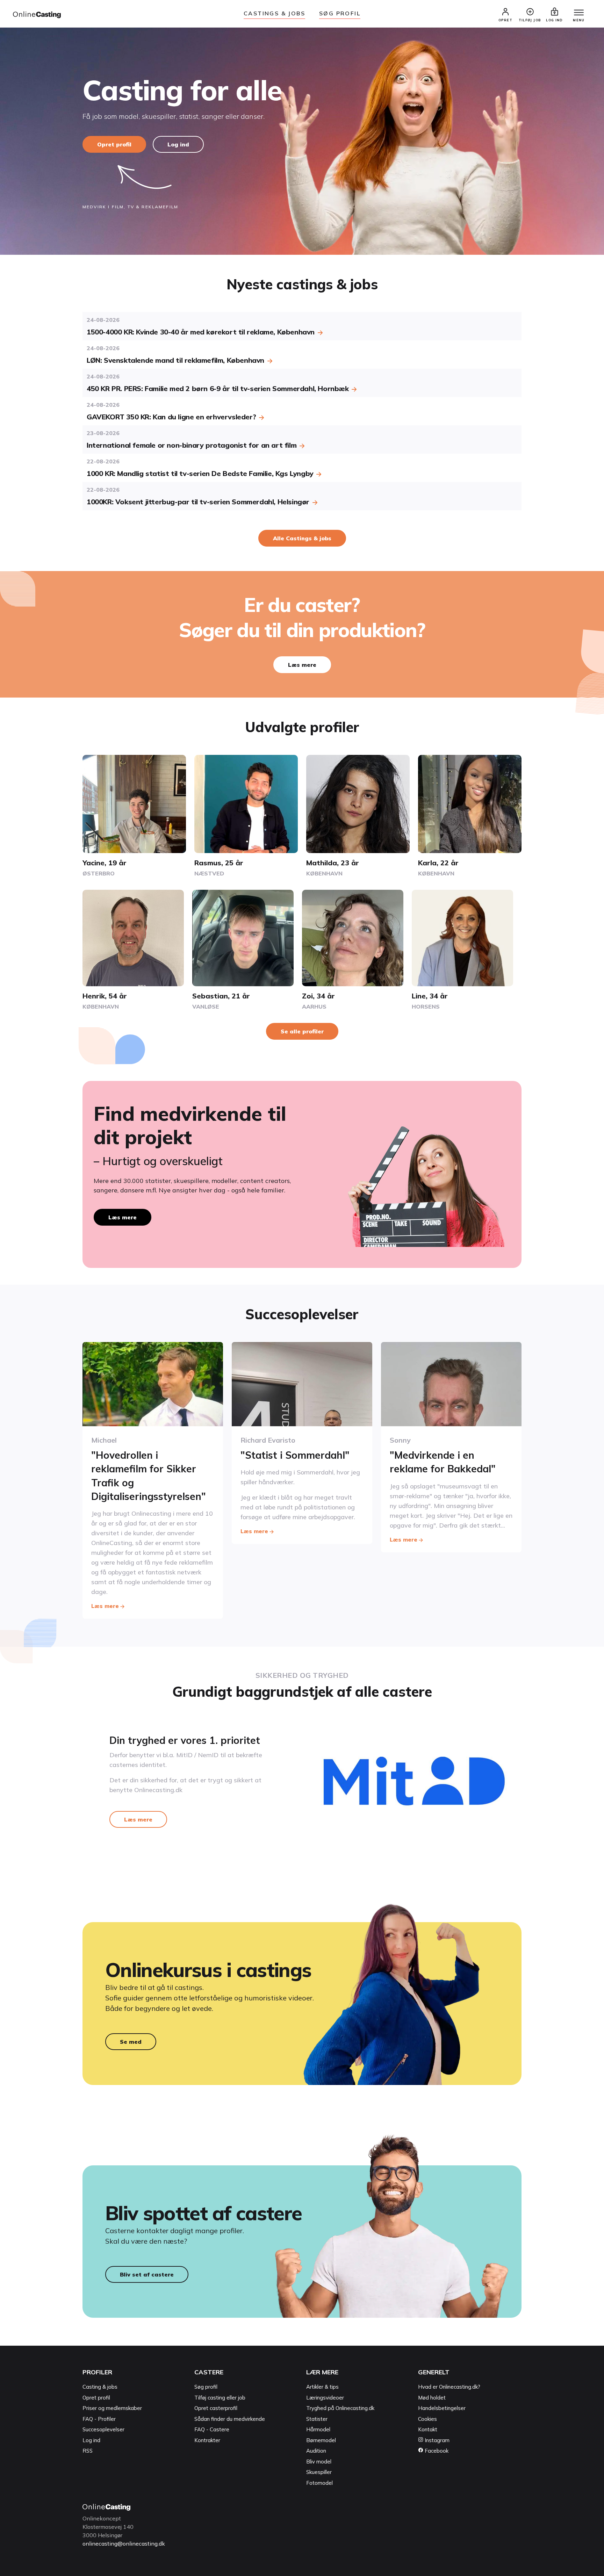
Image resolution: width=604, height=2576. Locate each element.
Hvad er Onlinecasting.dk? (449, 2387)
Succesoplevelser (103, 2429)
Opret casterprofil (216, 2408)
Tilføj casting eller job (220, 2398)
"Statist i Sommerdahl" (295, 1455)
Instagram (436, 2440)
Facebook (436, 2451)
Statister (317, 2419)
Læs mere (302, 665)
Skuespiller (319, 2472)
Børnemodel (321, 2440)
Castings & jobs (274, 13)
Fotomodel (319, 2483)
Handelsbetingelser (442, 2408)
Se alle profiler (302, 1031)
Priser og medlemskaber (112, 2408)
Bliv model (319, 2462)
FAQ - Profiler (99, 2419)
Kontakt (428, 2429)
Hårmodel (318, 2429)
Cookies (427, 2419)
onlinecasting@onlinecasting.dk (124, 2543)
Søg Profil (340, 13)
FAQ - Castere (212, 2429)
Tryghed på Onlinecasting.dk (340, 2408)
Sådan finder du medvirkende (230, 2419)
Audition (316, 2451)
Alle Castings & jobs (302, 538)
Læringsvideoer (325, 2398)
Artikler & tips (322, 2387)
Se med (131, 2042)
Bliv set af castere (147, 2274)
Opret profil (114, 144)
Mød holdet (432, 2398)
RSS (88, 2451)
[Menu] (579, 13)
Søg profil (206, 2387)
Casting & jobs (100, 2387)
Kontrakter (207, 2440)
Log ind (178, 144)
